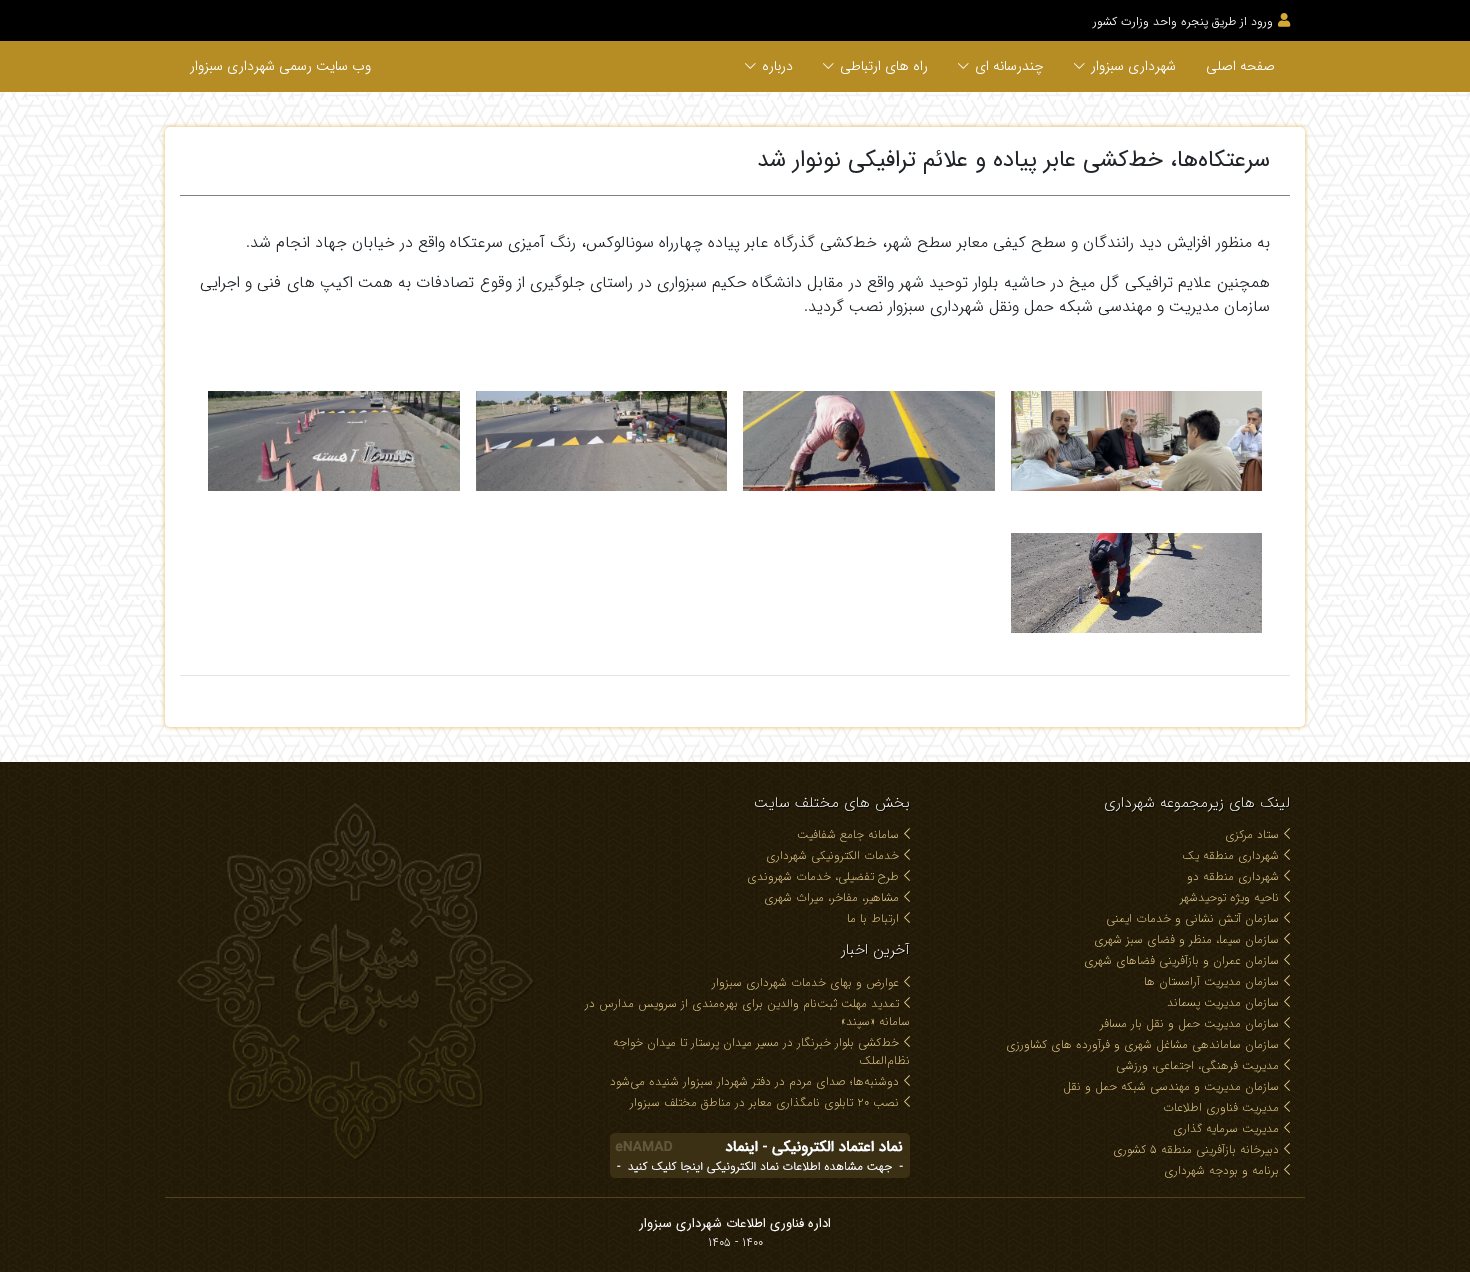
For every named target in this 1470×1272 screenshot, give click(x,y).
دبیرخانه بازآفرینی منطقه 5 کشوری (1196, 1149)
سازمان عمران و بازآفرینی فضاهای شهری (1181, 960)
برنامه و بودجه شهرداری (1221, 1170)
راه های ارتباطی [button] (884, 66)
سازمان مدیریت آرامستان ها (1211, 981)
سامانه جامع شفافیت (848, 834)
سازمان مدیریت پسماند (1223, 1002)
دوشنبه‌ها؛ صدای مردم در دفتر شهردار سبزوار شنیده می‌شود (754, 1081)
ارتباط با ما (873, 918)
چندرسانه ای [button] (1009, 66)
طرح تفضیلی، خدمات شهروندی (823, 876)
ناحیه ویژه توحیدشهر (1229, 897)
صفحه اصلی (1240, 66)
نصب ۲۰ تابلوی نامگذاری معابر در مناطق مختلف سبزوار (764, 1102)
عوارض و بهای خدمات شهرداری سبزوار (805, 982)
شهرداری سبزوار (280, 66)
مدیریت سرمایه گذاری (1226, 1128)
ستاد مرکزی (1252, 834)
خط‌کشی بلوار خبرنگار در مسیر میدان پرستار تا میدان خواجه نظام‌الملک (761, 1051)
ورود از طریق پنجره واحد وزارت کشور (1183, 21)
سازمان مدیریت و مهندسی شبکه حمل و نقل (1171, 1086)
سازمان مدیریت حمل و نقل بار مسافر (1189, 1023)
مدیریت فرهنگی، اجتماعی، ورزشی (1197, 1065)
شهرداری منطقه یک (1230, 855)
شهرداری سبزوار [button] (1133, 66)
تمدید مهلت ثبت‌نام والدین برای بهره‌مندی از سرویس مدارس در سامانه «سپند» (747, 1012)
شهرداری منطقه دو (1233, 876)
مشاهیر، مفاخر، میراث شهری (831, 897)
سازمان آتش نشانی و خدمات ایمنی (1192, 918)
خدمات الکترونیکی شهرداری (832, 855)
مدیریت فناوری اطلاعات (1221, 1107)
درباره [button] (777, 66)
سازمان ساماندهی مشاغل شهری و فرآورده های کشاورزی (1142, 1044)
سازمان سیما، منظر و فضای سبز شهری (1186, 939)
